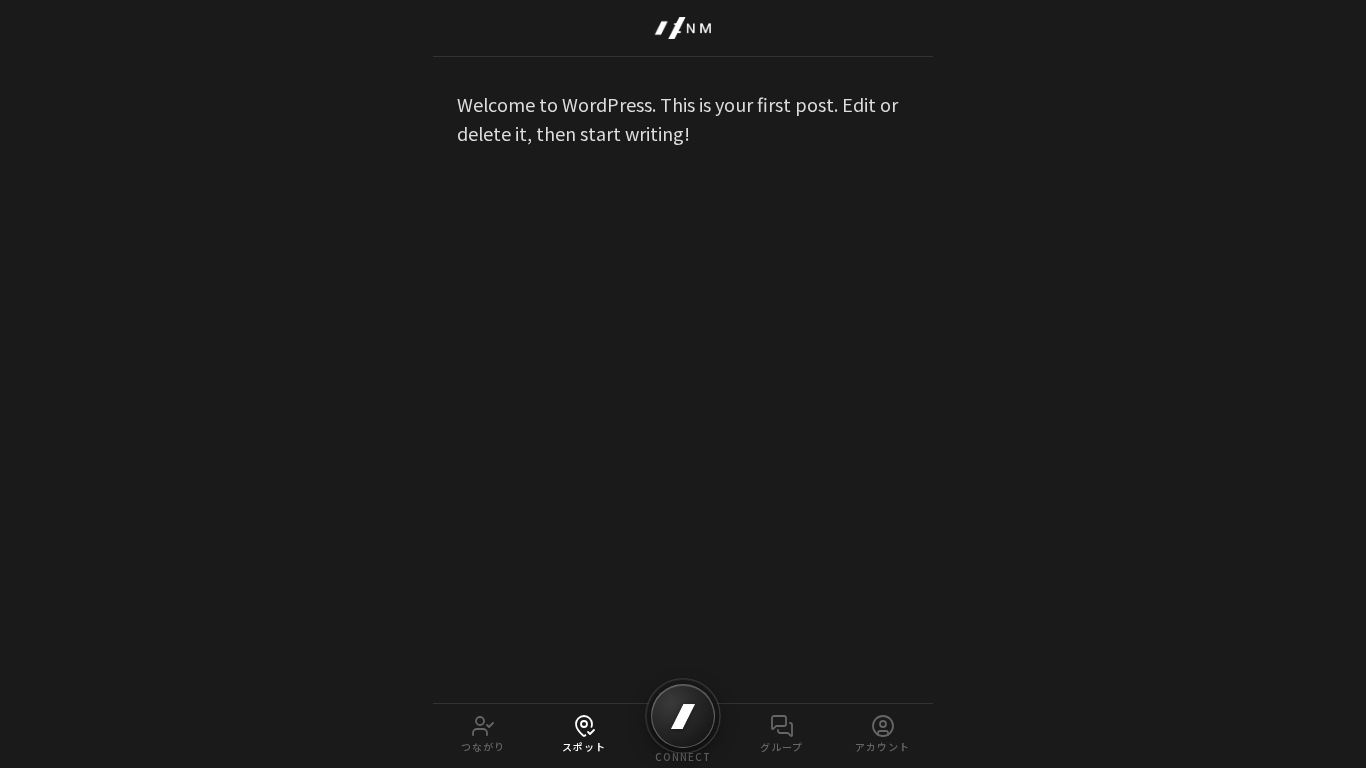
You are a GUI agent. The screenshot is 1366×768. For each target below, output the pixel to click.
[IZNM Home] (683, 28)
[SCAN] (683, 716)
